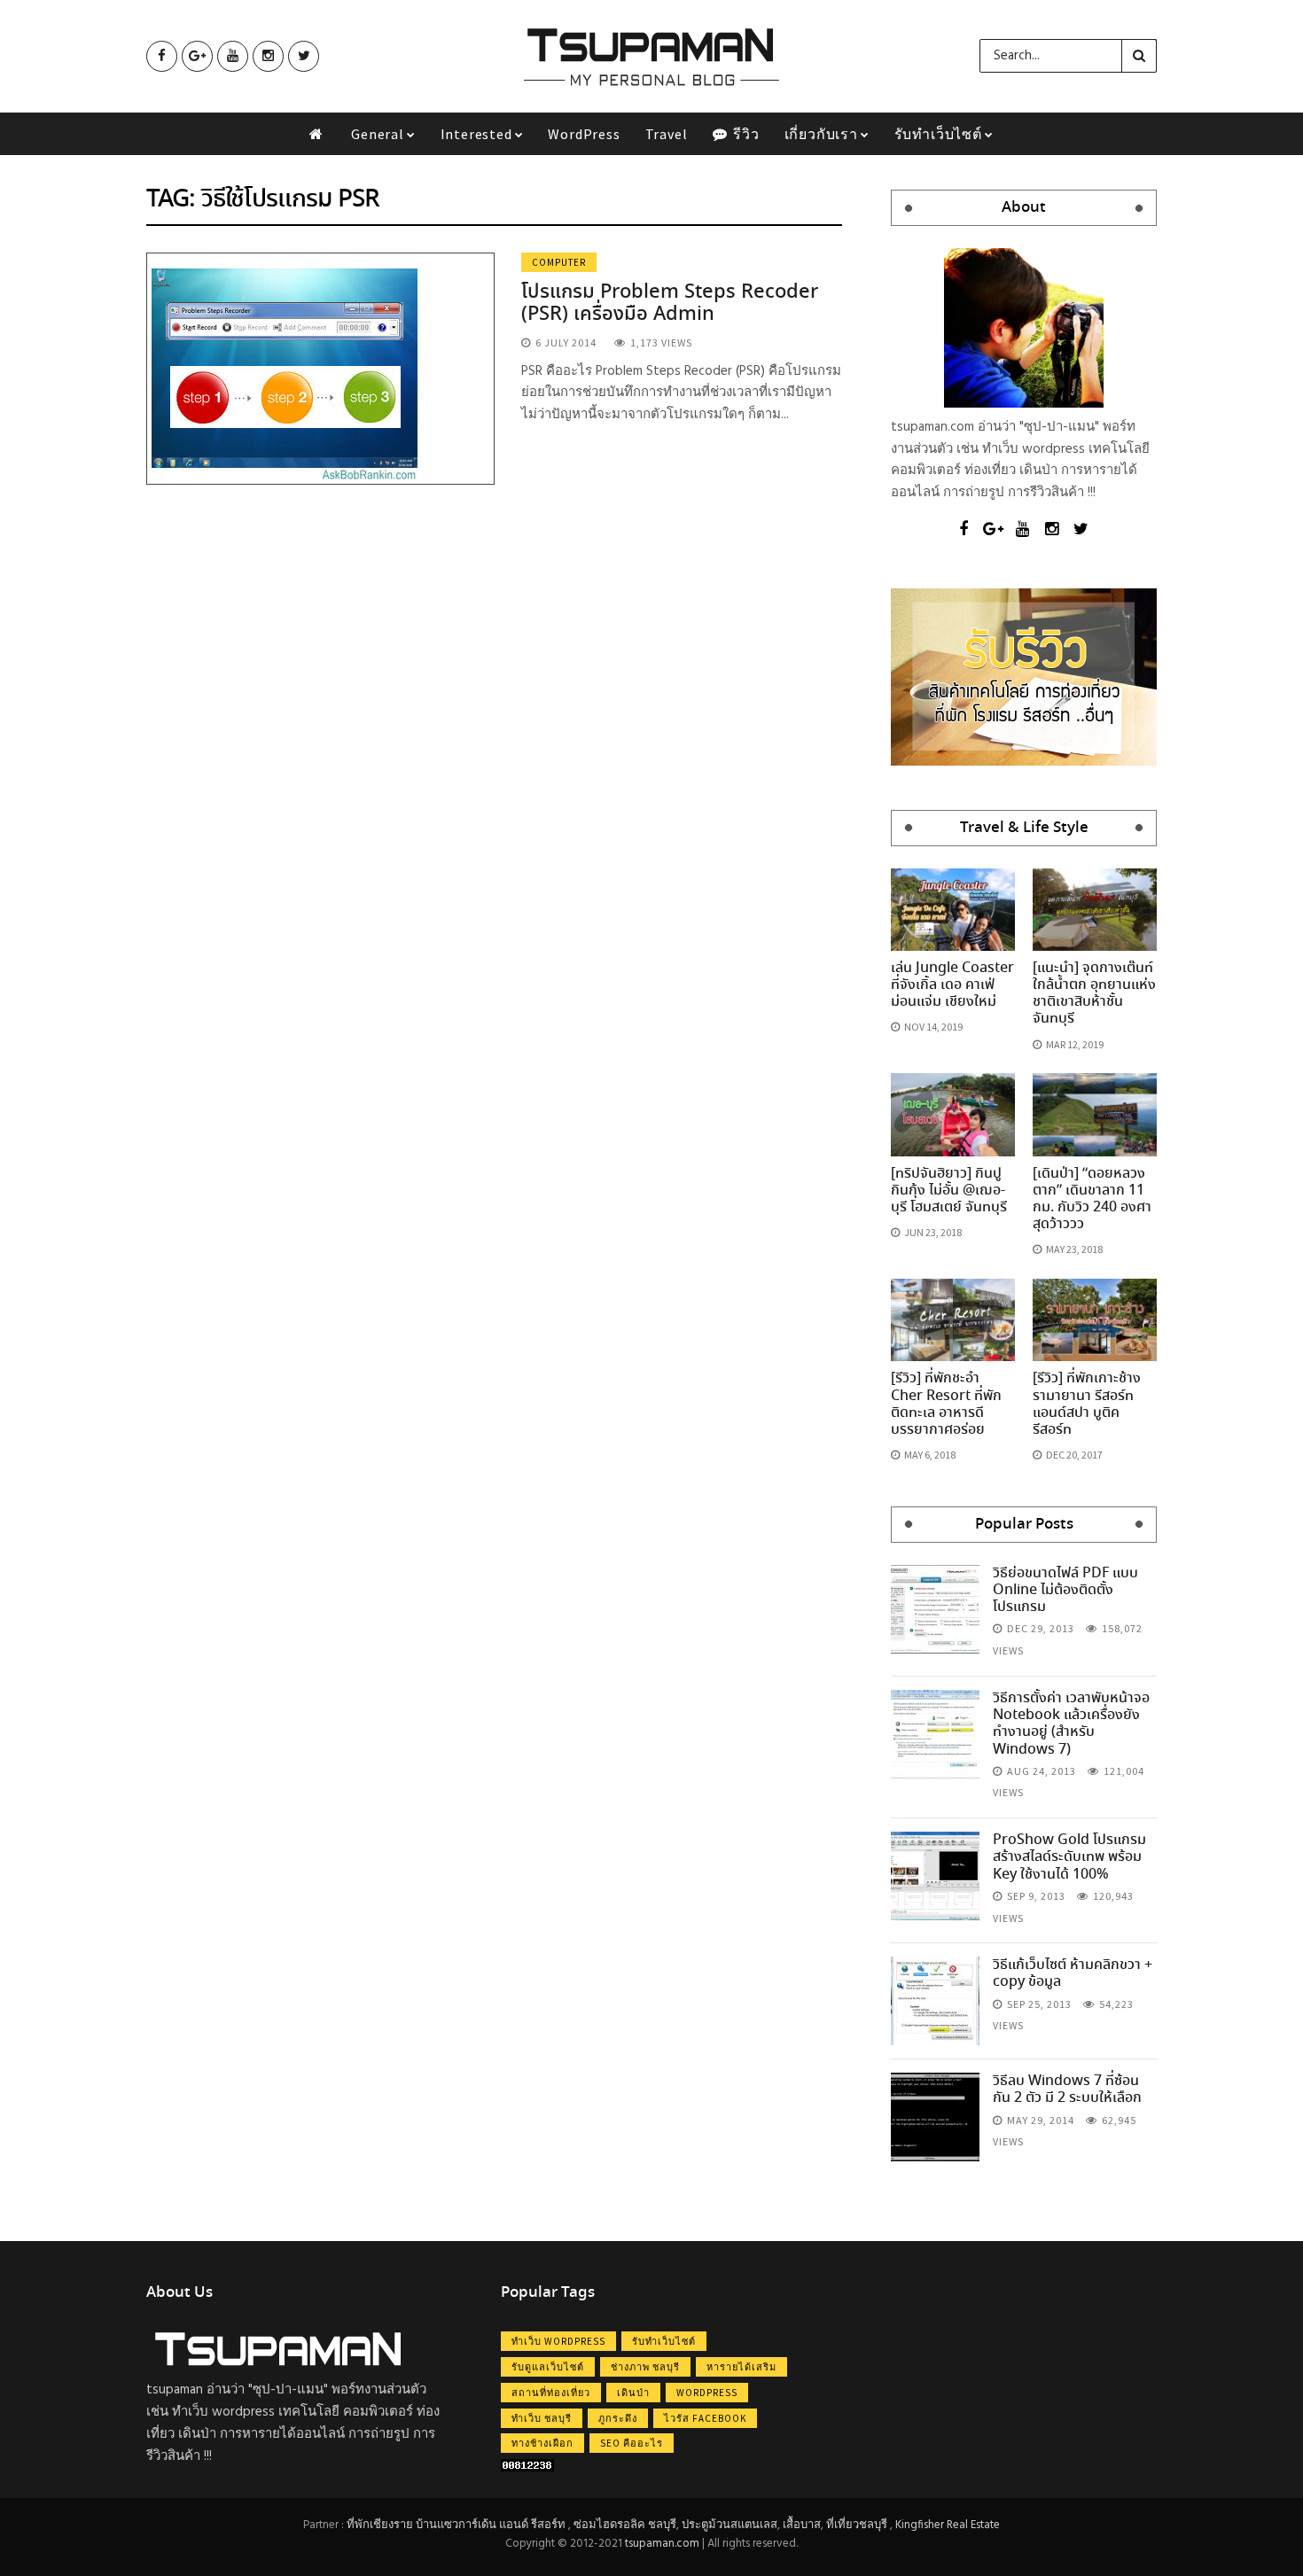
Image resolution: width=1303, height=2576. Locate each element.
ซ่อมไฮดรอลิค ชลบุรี (625, 2525)
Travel (667, 134)
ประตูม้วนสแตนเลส (730, 2525)
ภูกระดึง (618, 2418)
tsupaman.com (662, 2544)
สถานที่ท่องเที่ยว (551, 2393)
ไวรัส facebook (705, 2418)
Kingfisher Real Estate (948, 2525)
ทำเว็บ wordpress (558, 2341)
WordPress (584, 134)
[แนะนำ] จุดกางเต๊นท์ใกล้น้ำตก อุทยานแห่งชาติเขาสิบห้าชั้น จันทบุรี (1094, 994)
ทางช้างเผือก (542, 2443)
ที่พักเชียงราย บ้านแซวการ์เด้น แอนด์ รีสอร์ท (456, 2525)
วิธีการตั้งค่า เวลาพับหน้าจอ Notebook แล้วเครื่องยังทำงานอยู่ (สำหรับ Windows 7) (1071, 1724)
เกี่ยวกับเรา (821, 134)
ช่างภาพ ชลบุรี (645, 2367)
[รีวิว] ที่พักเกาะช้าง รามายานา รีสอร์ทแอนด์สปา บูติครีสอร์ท (1087, 1404)
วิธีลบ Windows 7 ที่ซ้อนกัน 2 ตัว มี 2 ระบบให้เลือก (1067, 2090)
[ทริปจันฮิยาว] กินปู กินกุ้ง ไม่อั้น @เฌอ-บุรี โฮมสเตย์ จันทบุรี (949, 1191)
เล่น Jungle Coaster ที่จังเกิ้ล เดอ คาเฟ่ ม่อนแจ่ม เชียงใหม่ (952, 985)
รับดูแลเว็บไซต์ (548, 2367)
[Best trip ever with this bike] (935, 1609)
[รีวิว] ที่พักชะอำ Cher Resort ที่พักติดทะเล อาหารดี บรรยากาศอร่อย (946, 1404)
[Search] (1139, 56)
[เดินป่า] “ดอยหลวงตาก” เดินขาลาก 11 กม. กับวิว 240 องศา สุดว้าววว (1092, 1199)
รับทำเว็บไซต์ (938, 134)
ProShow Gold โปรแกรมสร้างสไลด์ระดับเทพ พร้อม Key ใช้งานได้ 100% (1069, 1857)
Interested (476, 134)
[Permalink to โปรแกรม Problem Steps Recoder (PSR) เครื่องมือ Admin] (285, 368)
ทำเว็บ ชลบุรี (542, 2418)
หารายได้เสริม (741, 2367)
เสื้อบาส (802, 2525)
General (378, 134)
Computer (559, 262)
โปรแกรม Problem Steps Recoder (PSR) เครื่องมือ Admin (670, 303)
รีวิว (744, 134)
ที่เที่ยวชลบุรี (857, 2525)
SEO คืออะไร (632, 2443)
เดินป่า (633, 2393)
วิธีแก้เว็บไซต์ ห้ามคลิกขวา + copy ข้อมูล (1073, 1973)
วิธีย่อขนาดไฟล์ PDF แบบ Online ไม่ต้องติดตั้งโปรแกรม (1065, 1590)
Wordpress (707, 2393)
